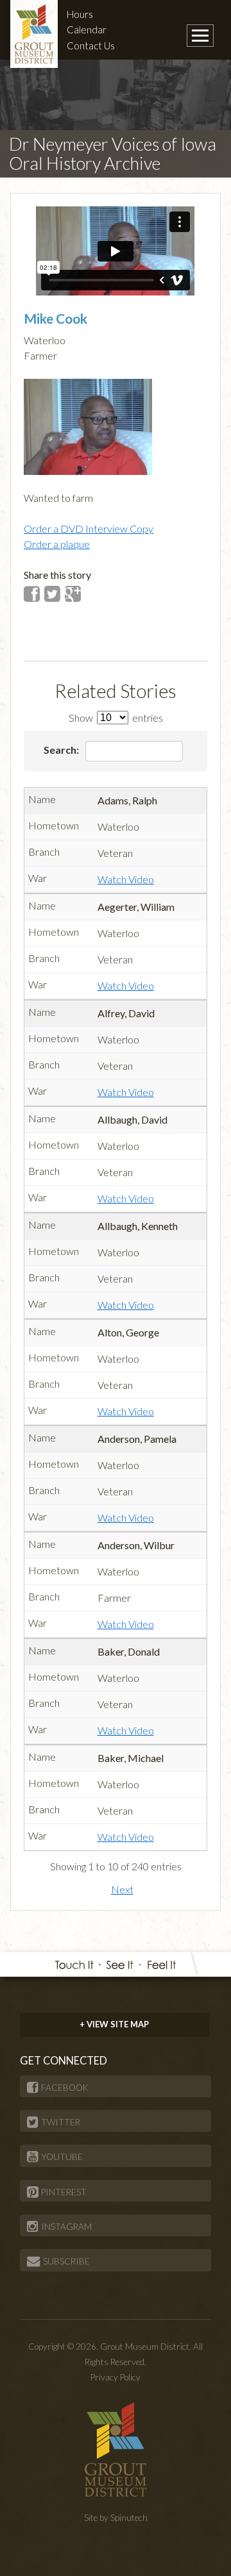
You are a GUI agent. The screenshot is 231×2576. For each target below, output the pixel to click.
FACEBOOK (65, 2088)
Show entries (116, 718)
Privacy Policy (116, 2377)
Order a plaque (57, 544)
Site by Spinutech (116, 2518)
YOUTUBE (62, 2157)
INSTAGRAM (66, 2227)
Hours (80, 14)
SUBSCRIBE (66, 2261)
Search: (62, 750)
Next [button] (122, 1889)
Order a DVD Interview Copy (89, 528)
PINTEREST (64, 2192)
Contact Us (91, 46)
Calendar (87, 29)
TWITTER (61, 2122)
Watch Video (126, 879)
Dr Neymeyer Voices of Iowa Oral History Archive (113, 154)
